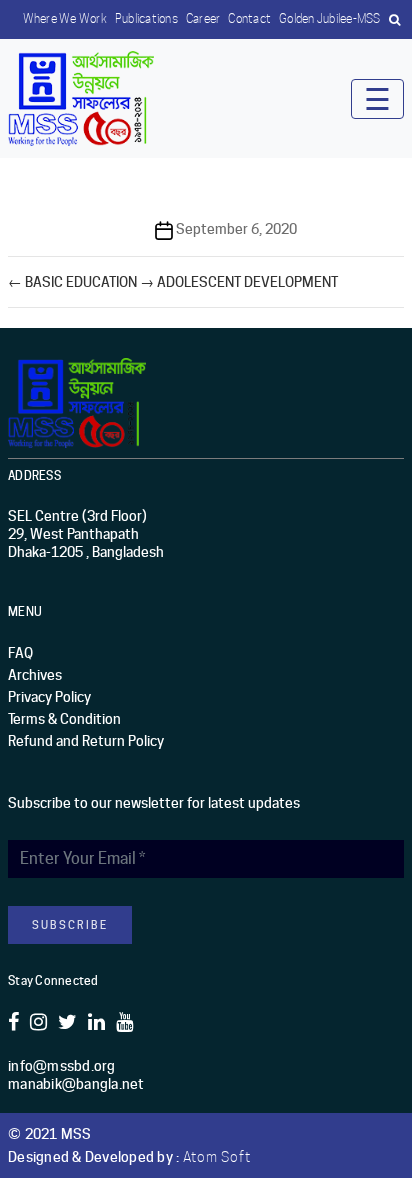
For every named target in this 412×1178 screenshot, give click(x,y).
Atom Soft (217, 1157)
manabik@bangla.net (76, 1084)
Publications (146, 18)
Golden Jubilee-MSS (330, 18)
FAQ (20, 653)
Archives (35, 675)
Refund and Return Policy (86, 741)
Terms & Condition (64, 719)
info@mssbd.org (62, 1066)
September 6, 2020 (236, 229)
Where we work (65, 18)
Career (203, 18)
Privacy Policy (49, 697)
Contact (249, 18)
